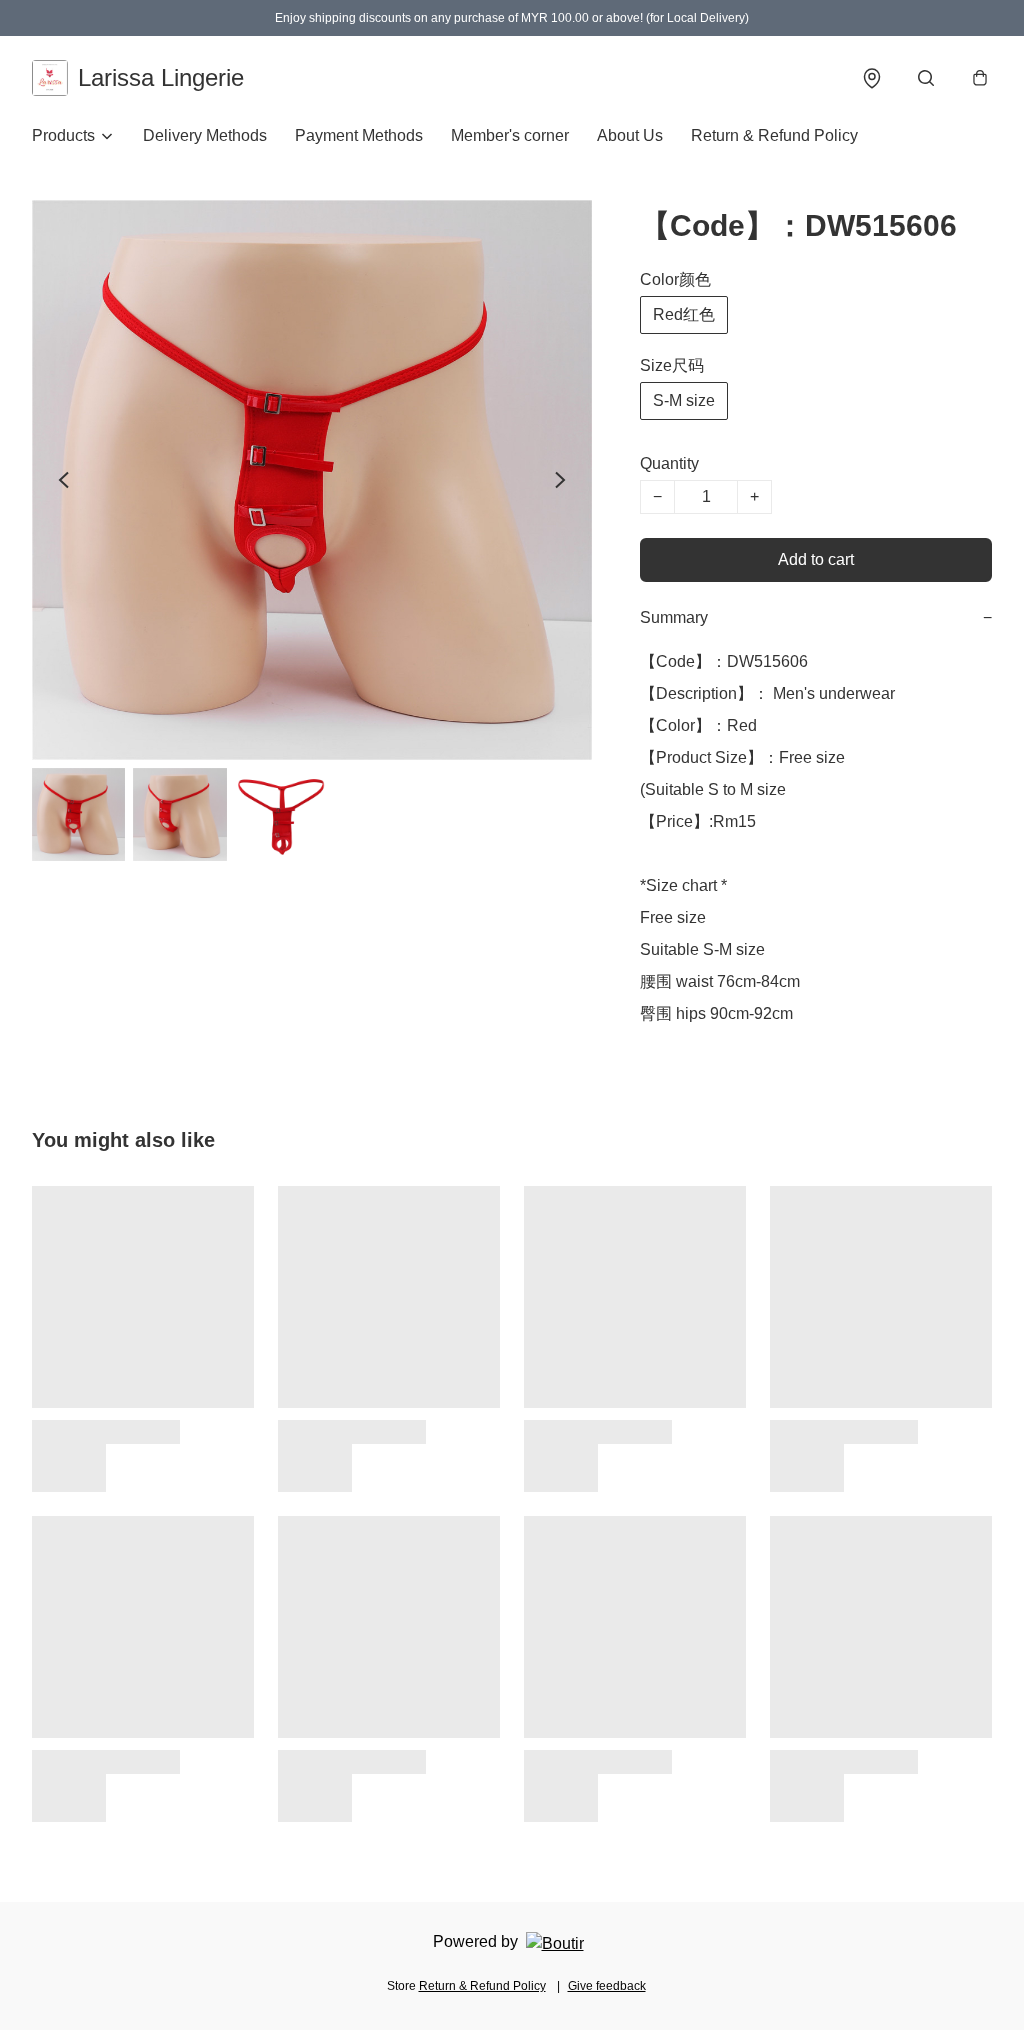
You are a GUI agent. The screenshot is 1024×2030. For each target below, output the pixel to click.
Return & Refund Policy (774, 135)
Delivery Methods (205, 135)
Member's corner (510, 135)
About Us (630, 135)
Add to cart (816, 559)
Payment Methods (359, 135)
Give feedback (607, 1986)
